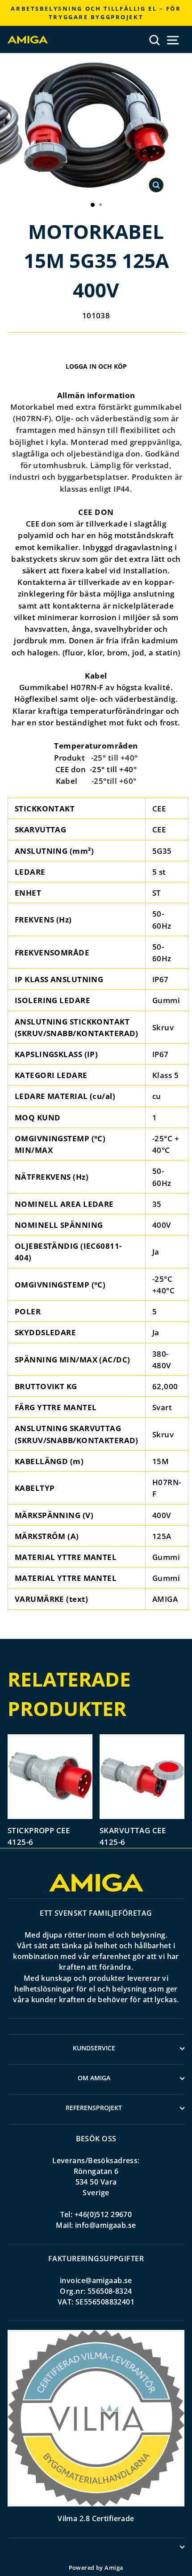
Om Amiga (94, 2078)
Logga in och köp (96, 366)
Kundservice (94, 2048)
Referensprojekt (94, 2108)
